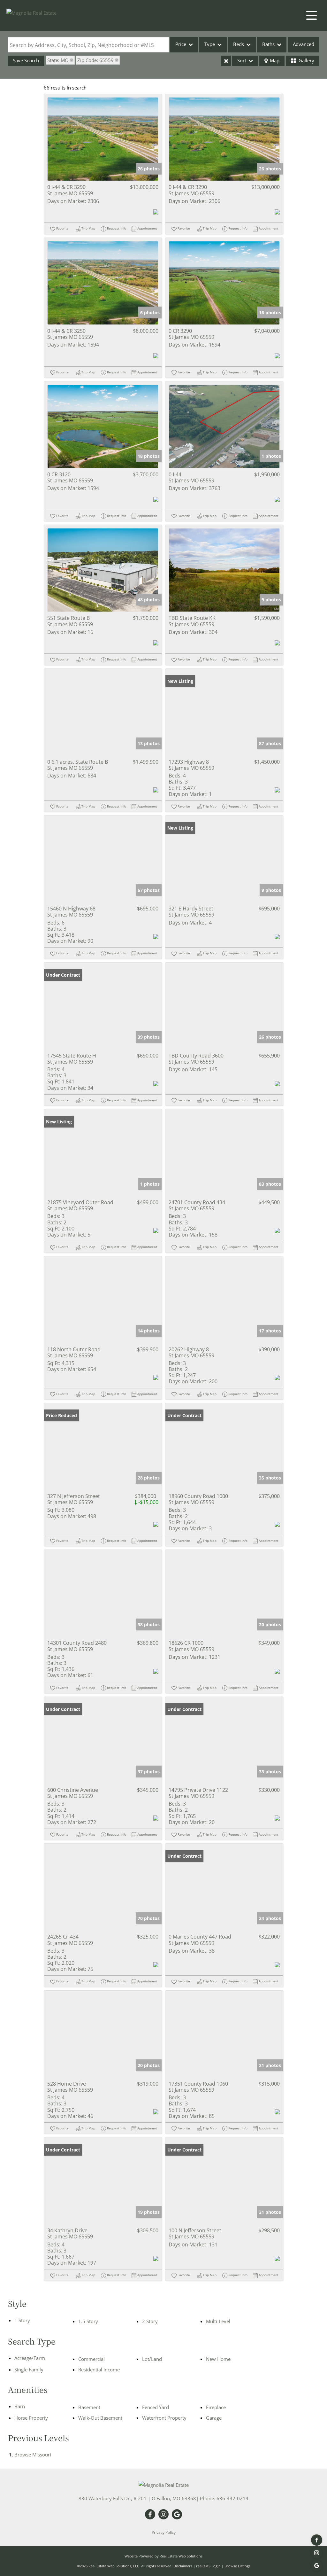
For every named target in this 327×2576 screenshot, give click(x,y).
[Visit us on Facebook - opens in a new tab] (317, 2540)
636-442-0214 (232, 2498)
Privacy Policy (164, 2532)
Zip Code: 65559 (95, 60)
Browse (33, 2455)
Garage (214, 2418)
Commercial (91, 2359)
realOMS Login (208, 2566)
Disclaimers (183, 2566)
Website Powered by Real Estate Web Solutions (163, 2556)
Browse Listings (237, 2566)
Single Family (29, 2369)
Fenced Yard (156, 2407)
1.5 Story (88, 2321)
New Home (218, 2359)
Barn (20, 2406)
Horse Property (31, 2418)
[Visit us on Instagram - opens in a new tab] (317, 2553)
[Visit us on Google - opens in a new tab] (317, 2566)
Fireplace (216, 2407)
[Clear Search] (226, 61)
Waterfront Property (164, 2418)
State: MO (58, 60)
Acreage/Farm (30, 2358)
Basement (89, 2407)
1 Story (22, 2320)
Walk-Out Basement (100, 2418)
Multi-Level (218, 2321)
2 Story (150, 2321)
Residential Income (99, 2369)
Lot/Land (152, 2359)
